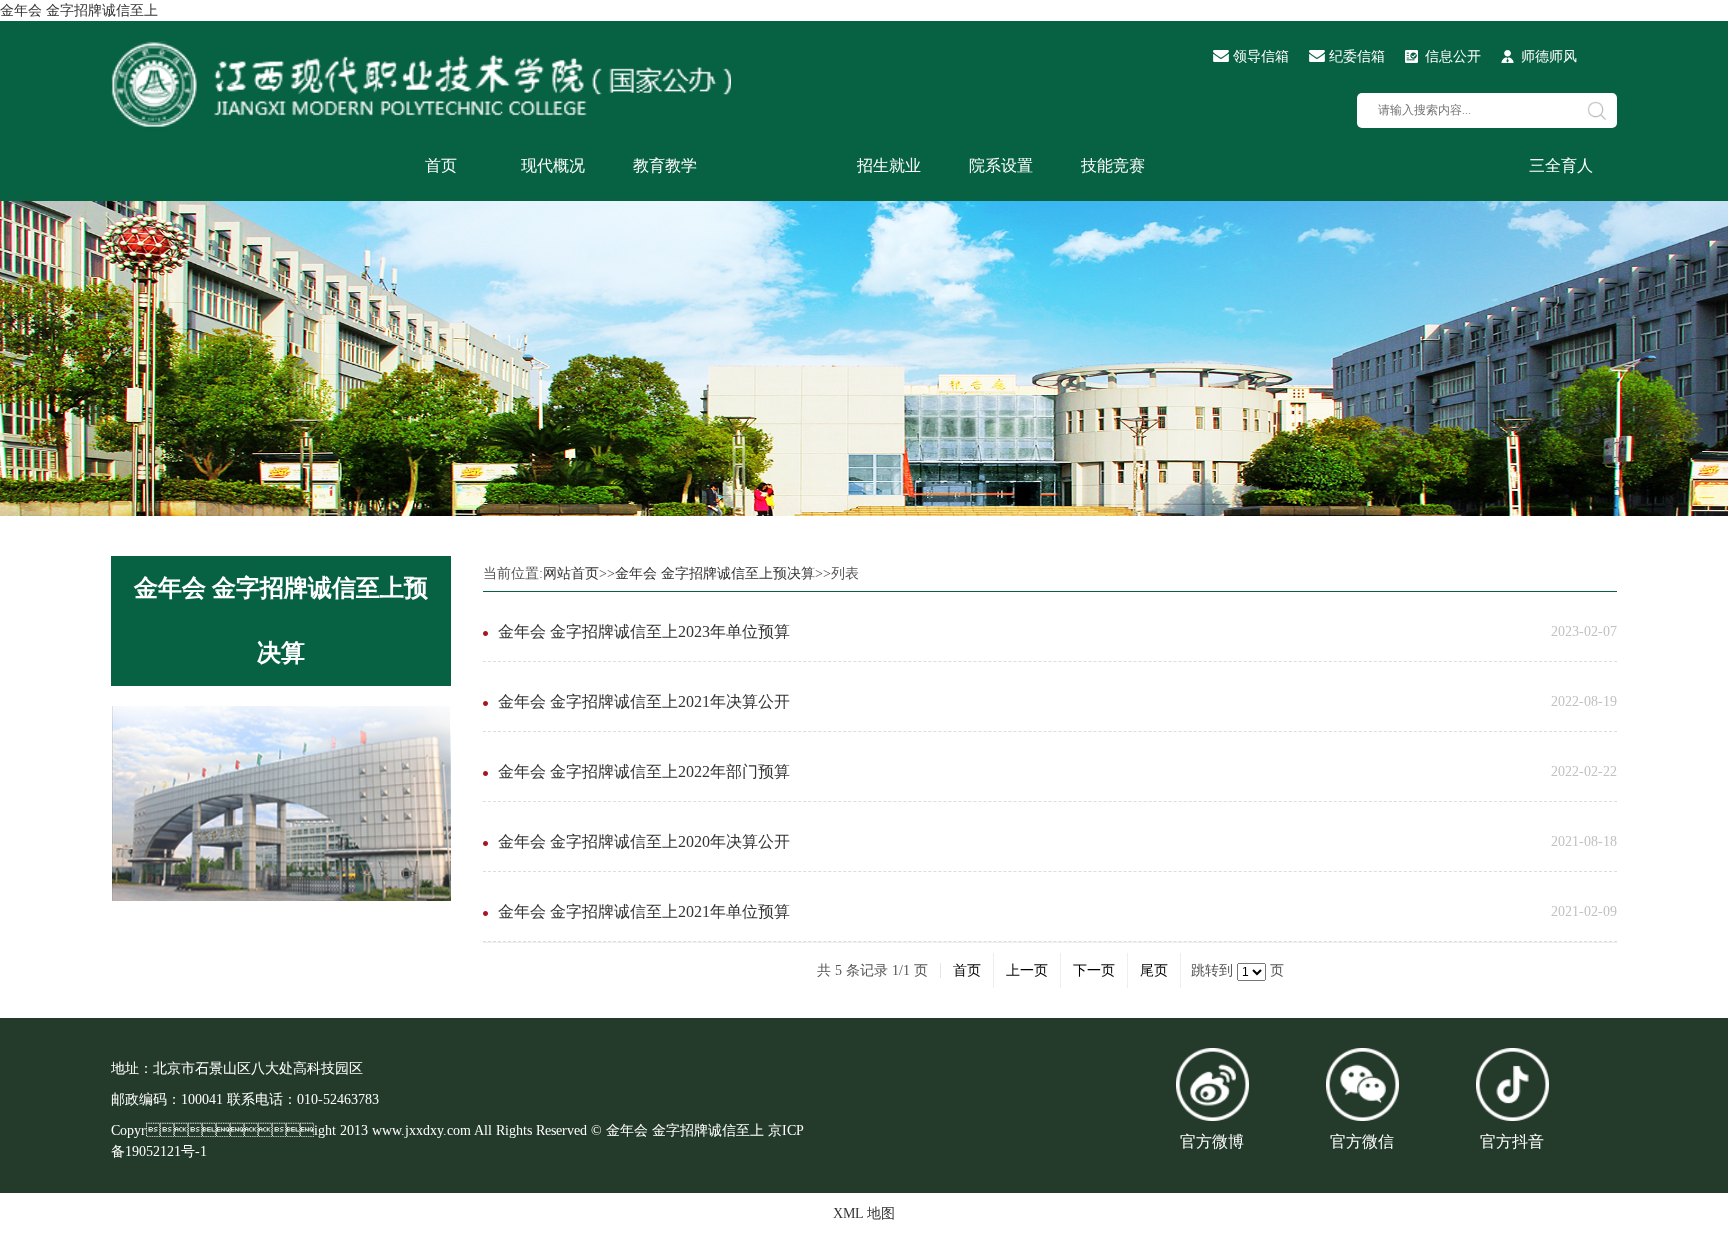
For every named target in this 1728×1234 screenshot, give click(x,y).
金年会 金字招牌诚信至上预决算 (281, 620)
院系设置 (1001, 165)
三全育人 (1561, 165)
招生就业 (889, 165)
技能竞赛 (1113, 165)
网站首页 (571, 573)
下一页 (1094, 970)
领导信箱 (1261, 56)
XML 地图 (864, 1213)
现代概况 (553, 165)
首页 (441, 165)
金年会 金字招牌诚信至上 (79, 10)
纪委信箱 (1357, 56)
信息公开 (1453, 56)
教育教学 (665, 165)
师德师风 (1549, 56)
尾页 (1154, 970)
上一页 (1027, 970)
